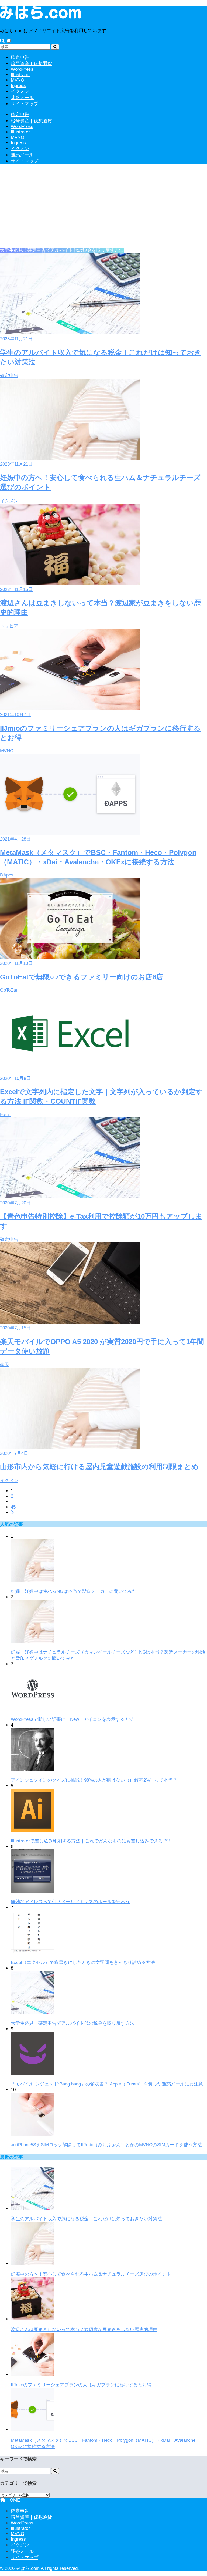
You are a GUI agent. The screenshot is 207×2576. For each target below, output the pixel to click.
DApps (7, 875)
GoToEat (9, 990)
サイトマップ (25, 104)
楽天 (5, 1365)
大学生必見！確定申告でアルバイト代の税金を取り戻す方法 (62, 250)
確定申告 (20, 57)
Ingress (18, 85)
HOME (13, 2500)
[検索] (55, 47)
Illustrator (20, 75)
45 (13, 1507)
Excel (6, 1115)
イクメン (20, 91)
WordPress (22, 69)
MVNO (18, 80)
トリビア (9, 626)
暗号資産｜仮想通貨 (31, 64)
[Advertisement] (103, 207)
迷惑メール (22, 98)
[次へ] (12, 1512)
